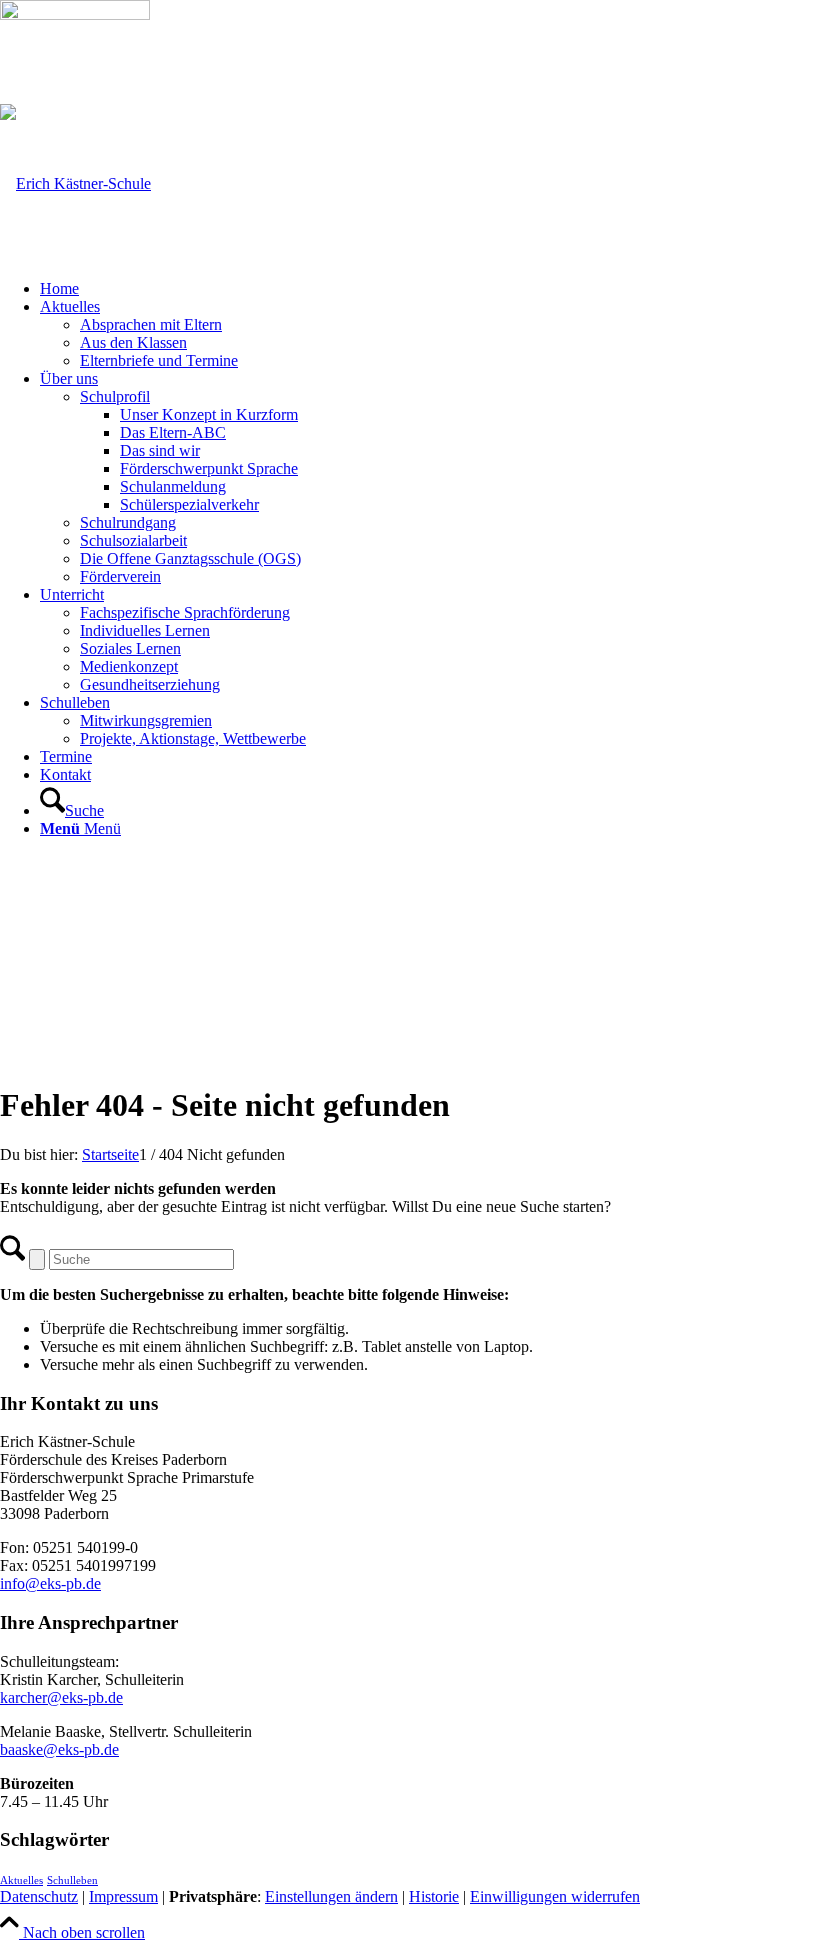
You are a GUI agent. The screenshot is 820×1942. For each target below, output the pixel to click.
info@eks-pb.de (50, 1583)
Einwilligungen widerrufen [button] (555, 1896)
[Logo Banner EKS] (75, 183)
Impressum (123, 1896)
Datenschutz (39, 1896)
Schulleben (72, 1880)
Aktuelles (21, 1880)
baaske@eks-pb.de (59, 1749)
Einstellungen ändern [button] (331, 1896)
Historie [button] (434, 1896)
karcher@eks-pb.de (61, 1697)
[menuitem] (430, 289)
